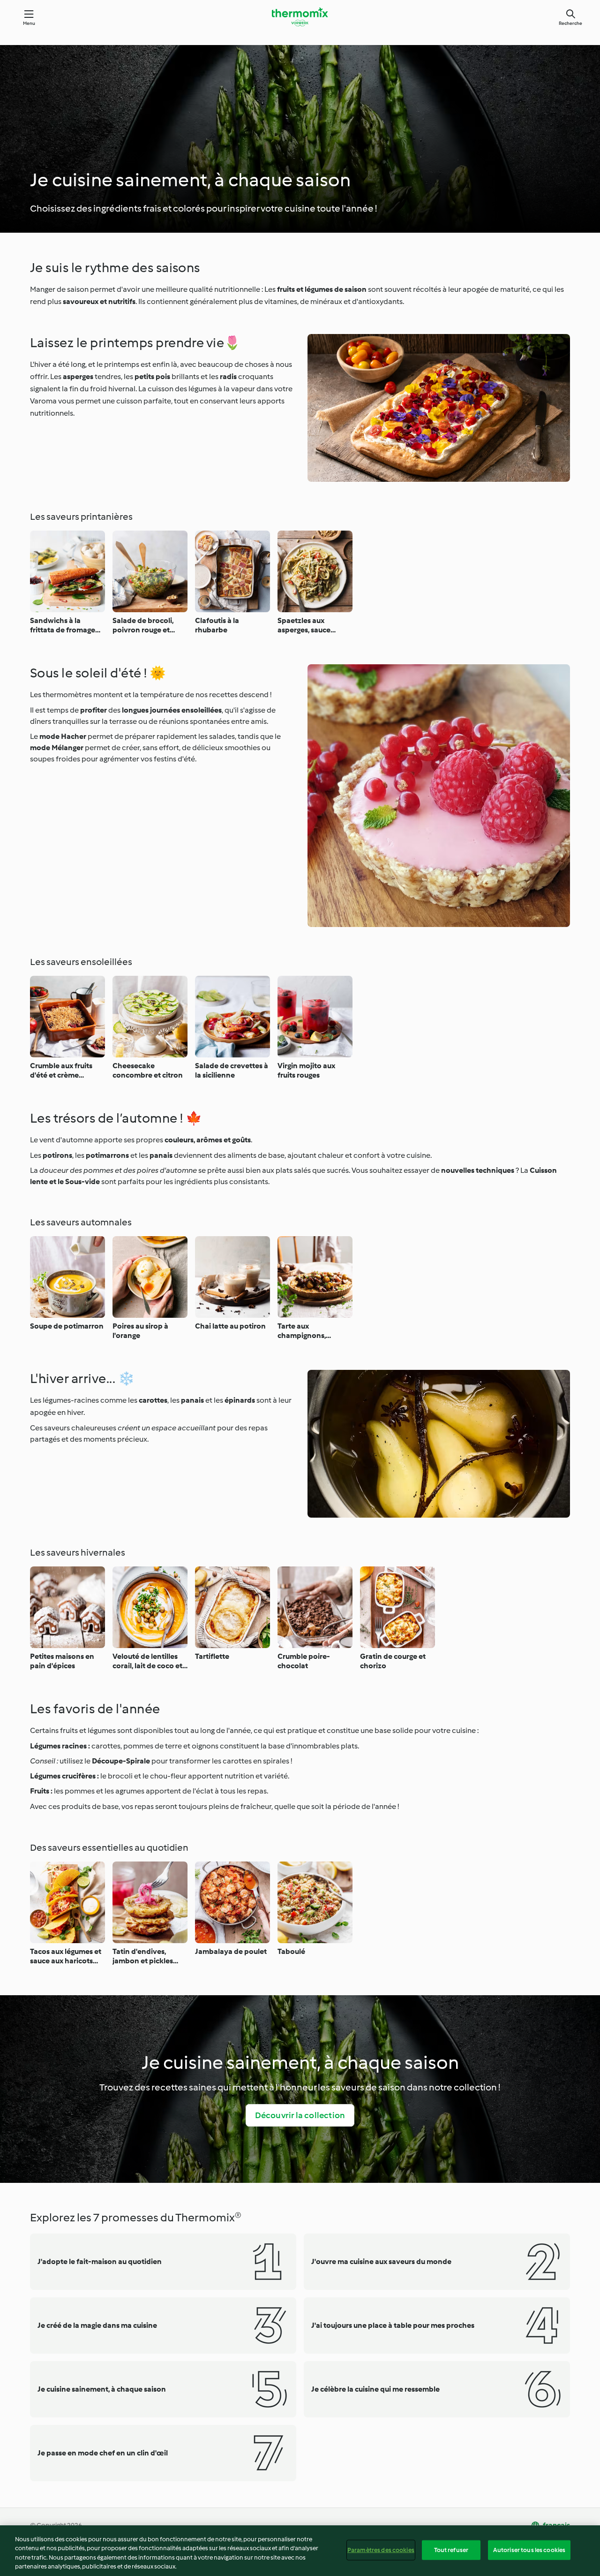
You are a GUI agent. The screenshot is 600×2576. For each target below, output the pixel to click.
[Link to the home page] (300, 17)
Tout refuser (451, 2550)
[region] (300, 2551)
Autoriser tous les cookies (529, 2550)
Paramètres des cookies (381, 2550)
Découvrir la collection (300, 2115)
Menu (29, 23)
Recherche (570, 23)
